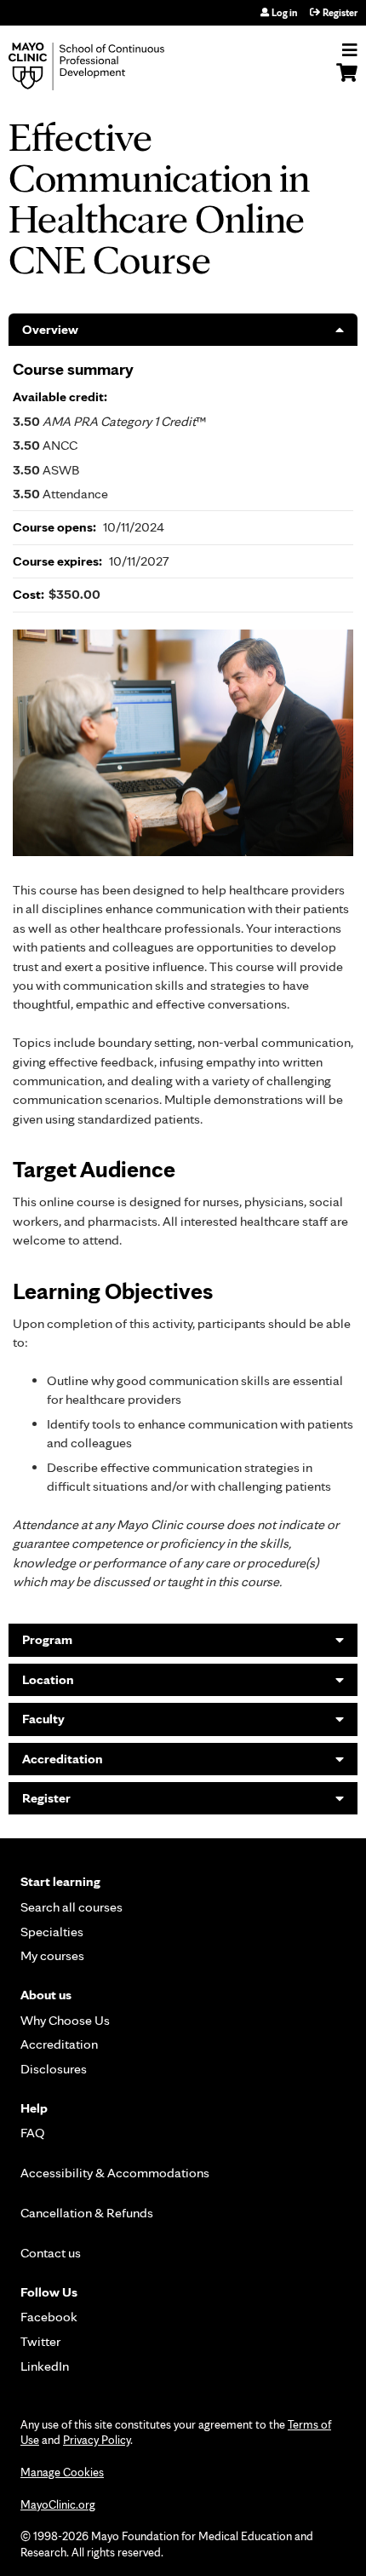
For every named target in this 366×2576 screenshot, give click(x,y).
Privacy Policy (97, 2440)
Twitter (40, 2341)
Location (48, 1679)
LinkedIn (45, 2366)
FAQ (33, 2133)
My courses (52, 1955)
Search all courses (71, 1907)
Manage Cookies (62, 2472)
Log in (284, 13)
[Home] (106, 66)
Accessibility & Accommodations (115, 2173)
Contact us (51, 2253)
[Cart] (347, 81)
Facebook (49, 2317)
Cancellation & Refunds (87, 2213)
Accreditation (63, 1759)
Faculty (43, 1719)
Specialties (52, 1932)
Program (47, 1639)
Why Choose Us (65, 2020)
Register (340, 13)
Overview (50, 329)
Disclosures (54, 2069)
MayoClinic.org (58, 2504)
